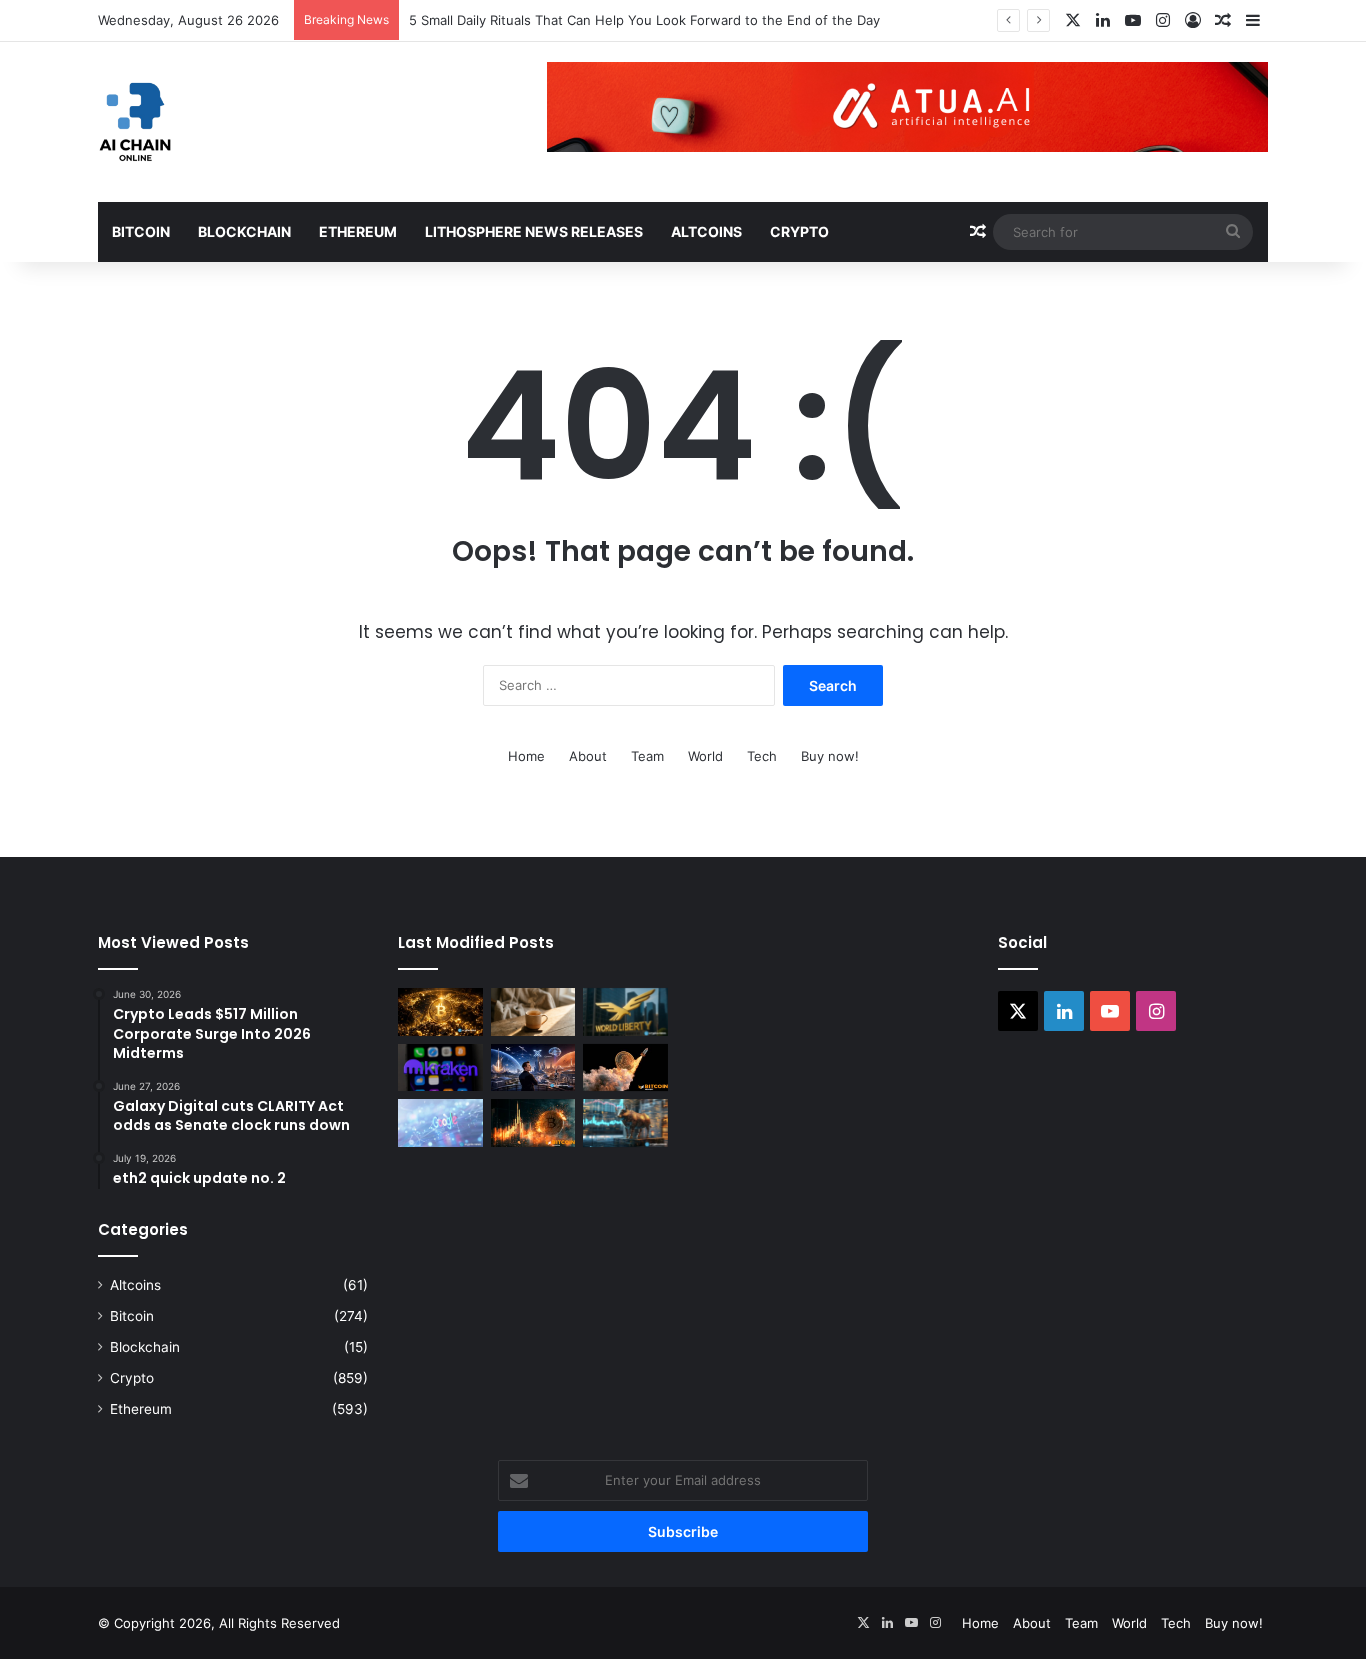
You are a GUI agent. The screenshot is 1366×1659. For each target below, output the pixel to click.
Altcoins (706, 231)
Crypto (799, 231)
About (588, 756)
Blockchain (244, 231)
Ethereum (358, 231)
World (705, 756)
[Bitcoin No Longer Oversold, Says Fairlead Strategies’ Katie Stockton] (533, 1123)
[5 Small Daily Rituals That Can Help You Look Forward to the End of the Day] (533, 1012)
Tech (762, 756)
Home (526, 756)
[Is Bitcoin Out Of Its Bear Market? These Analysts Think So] (625, 1068)
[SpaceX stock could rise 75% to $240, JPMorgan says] (533, 1068)
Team (647, 756)
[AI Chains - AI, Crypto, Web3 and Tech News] (135, 122)
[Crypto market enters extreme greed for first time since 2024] (625, 1123)
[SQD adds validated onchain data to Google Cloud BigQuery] (440, 1123)
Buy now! (830, 756)
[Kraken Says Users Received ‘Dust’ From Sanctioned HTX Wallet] (440, 1068)
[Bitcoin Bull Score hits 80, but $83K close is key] (440, 1012)
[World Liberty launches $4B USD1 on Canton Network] (625, 1012)
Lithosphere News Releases (534, 231)
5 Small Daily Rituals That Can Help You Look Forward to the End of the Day (644, 20)
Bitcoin (141, 231)
